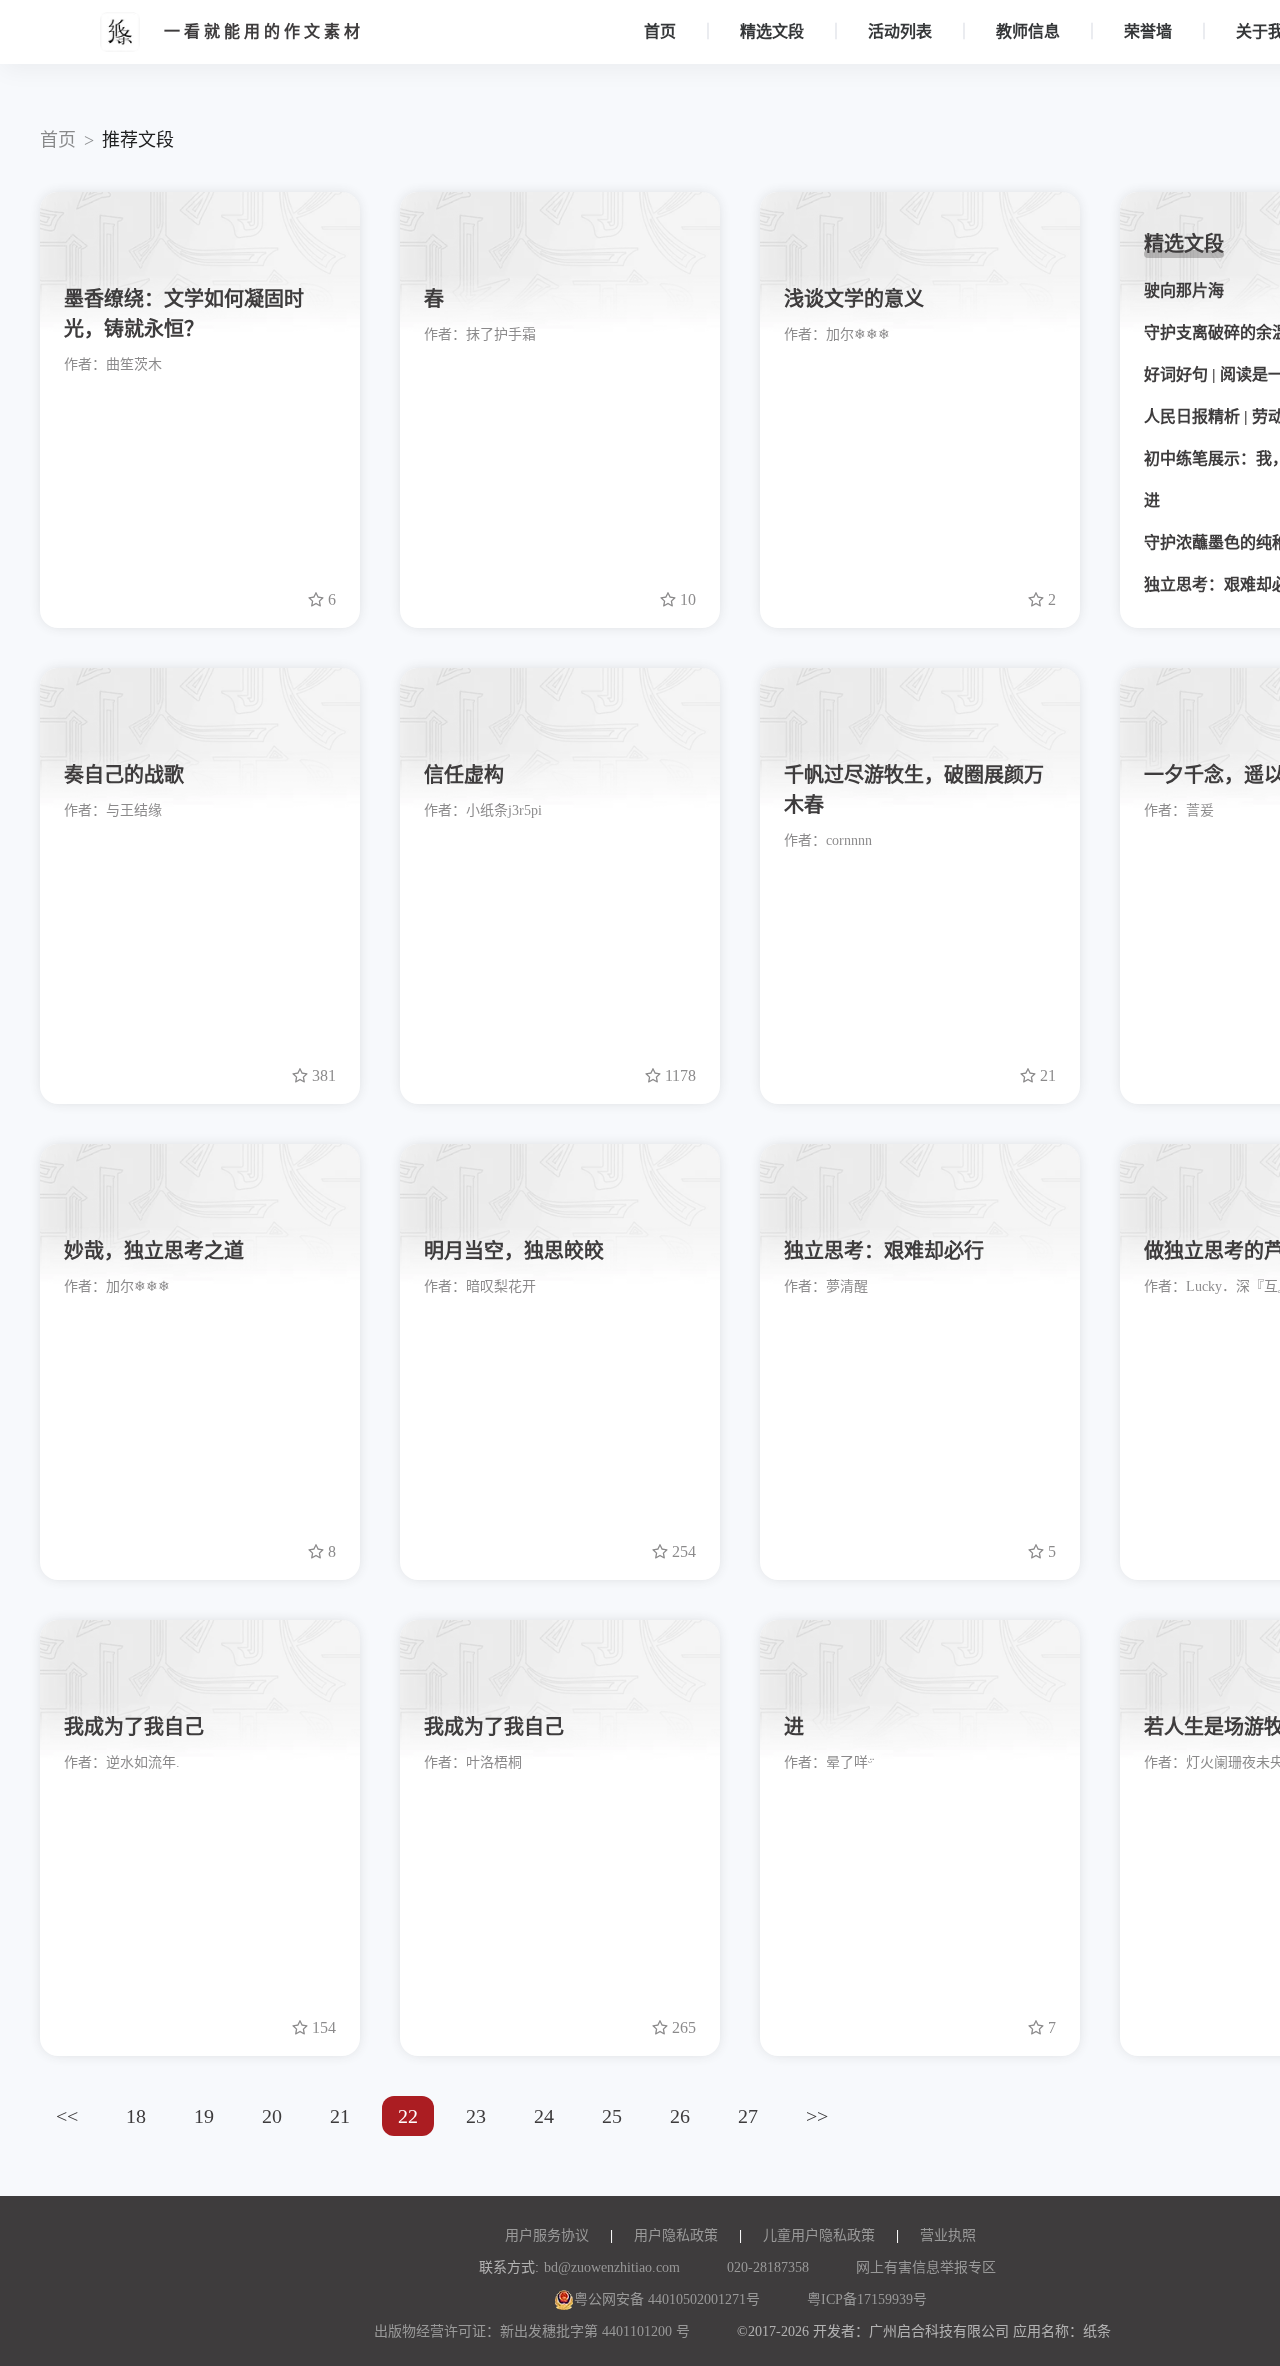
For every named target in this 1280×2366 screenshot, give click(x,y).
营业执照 (948, 2235)
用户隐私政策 (676, 2235)
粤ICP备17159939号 (867, 2299)
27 (748, 2116)
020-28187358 (768, 2267)
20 (272, 2116)
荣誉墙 (1148, 31)
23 (476, 2116)
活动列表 (900, 31)
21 (340, 2116)
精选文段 (772, 31)
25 (612, 2116)
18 (136, 2116)
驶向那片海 (1184, 290)
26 (680, 2116)
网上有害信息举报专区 (926, 2267)
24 (544, 2116)
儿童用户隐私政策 (819, 2235)
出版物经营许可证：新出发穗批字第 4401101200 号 (532, 2331)
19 (204, 2116)
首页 (660, 31)
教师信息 (1028, 31)
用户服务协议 (547, 2235)
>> (817, 2116)
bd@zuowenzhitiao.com (612, 2267)
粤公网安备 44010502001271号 (667, 2299)
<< (67, 2116)
